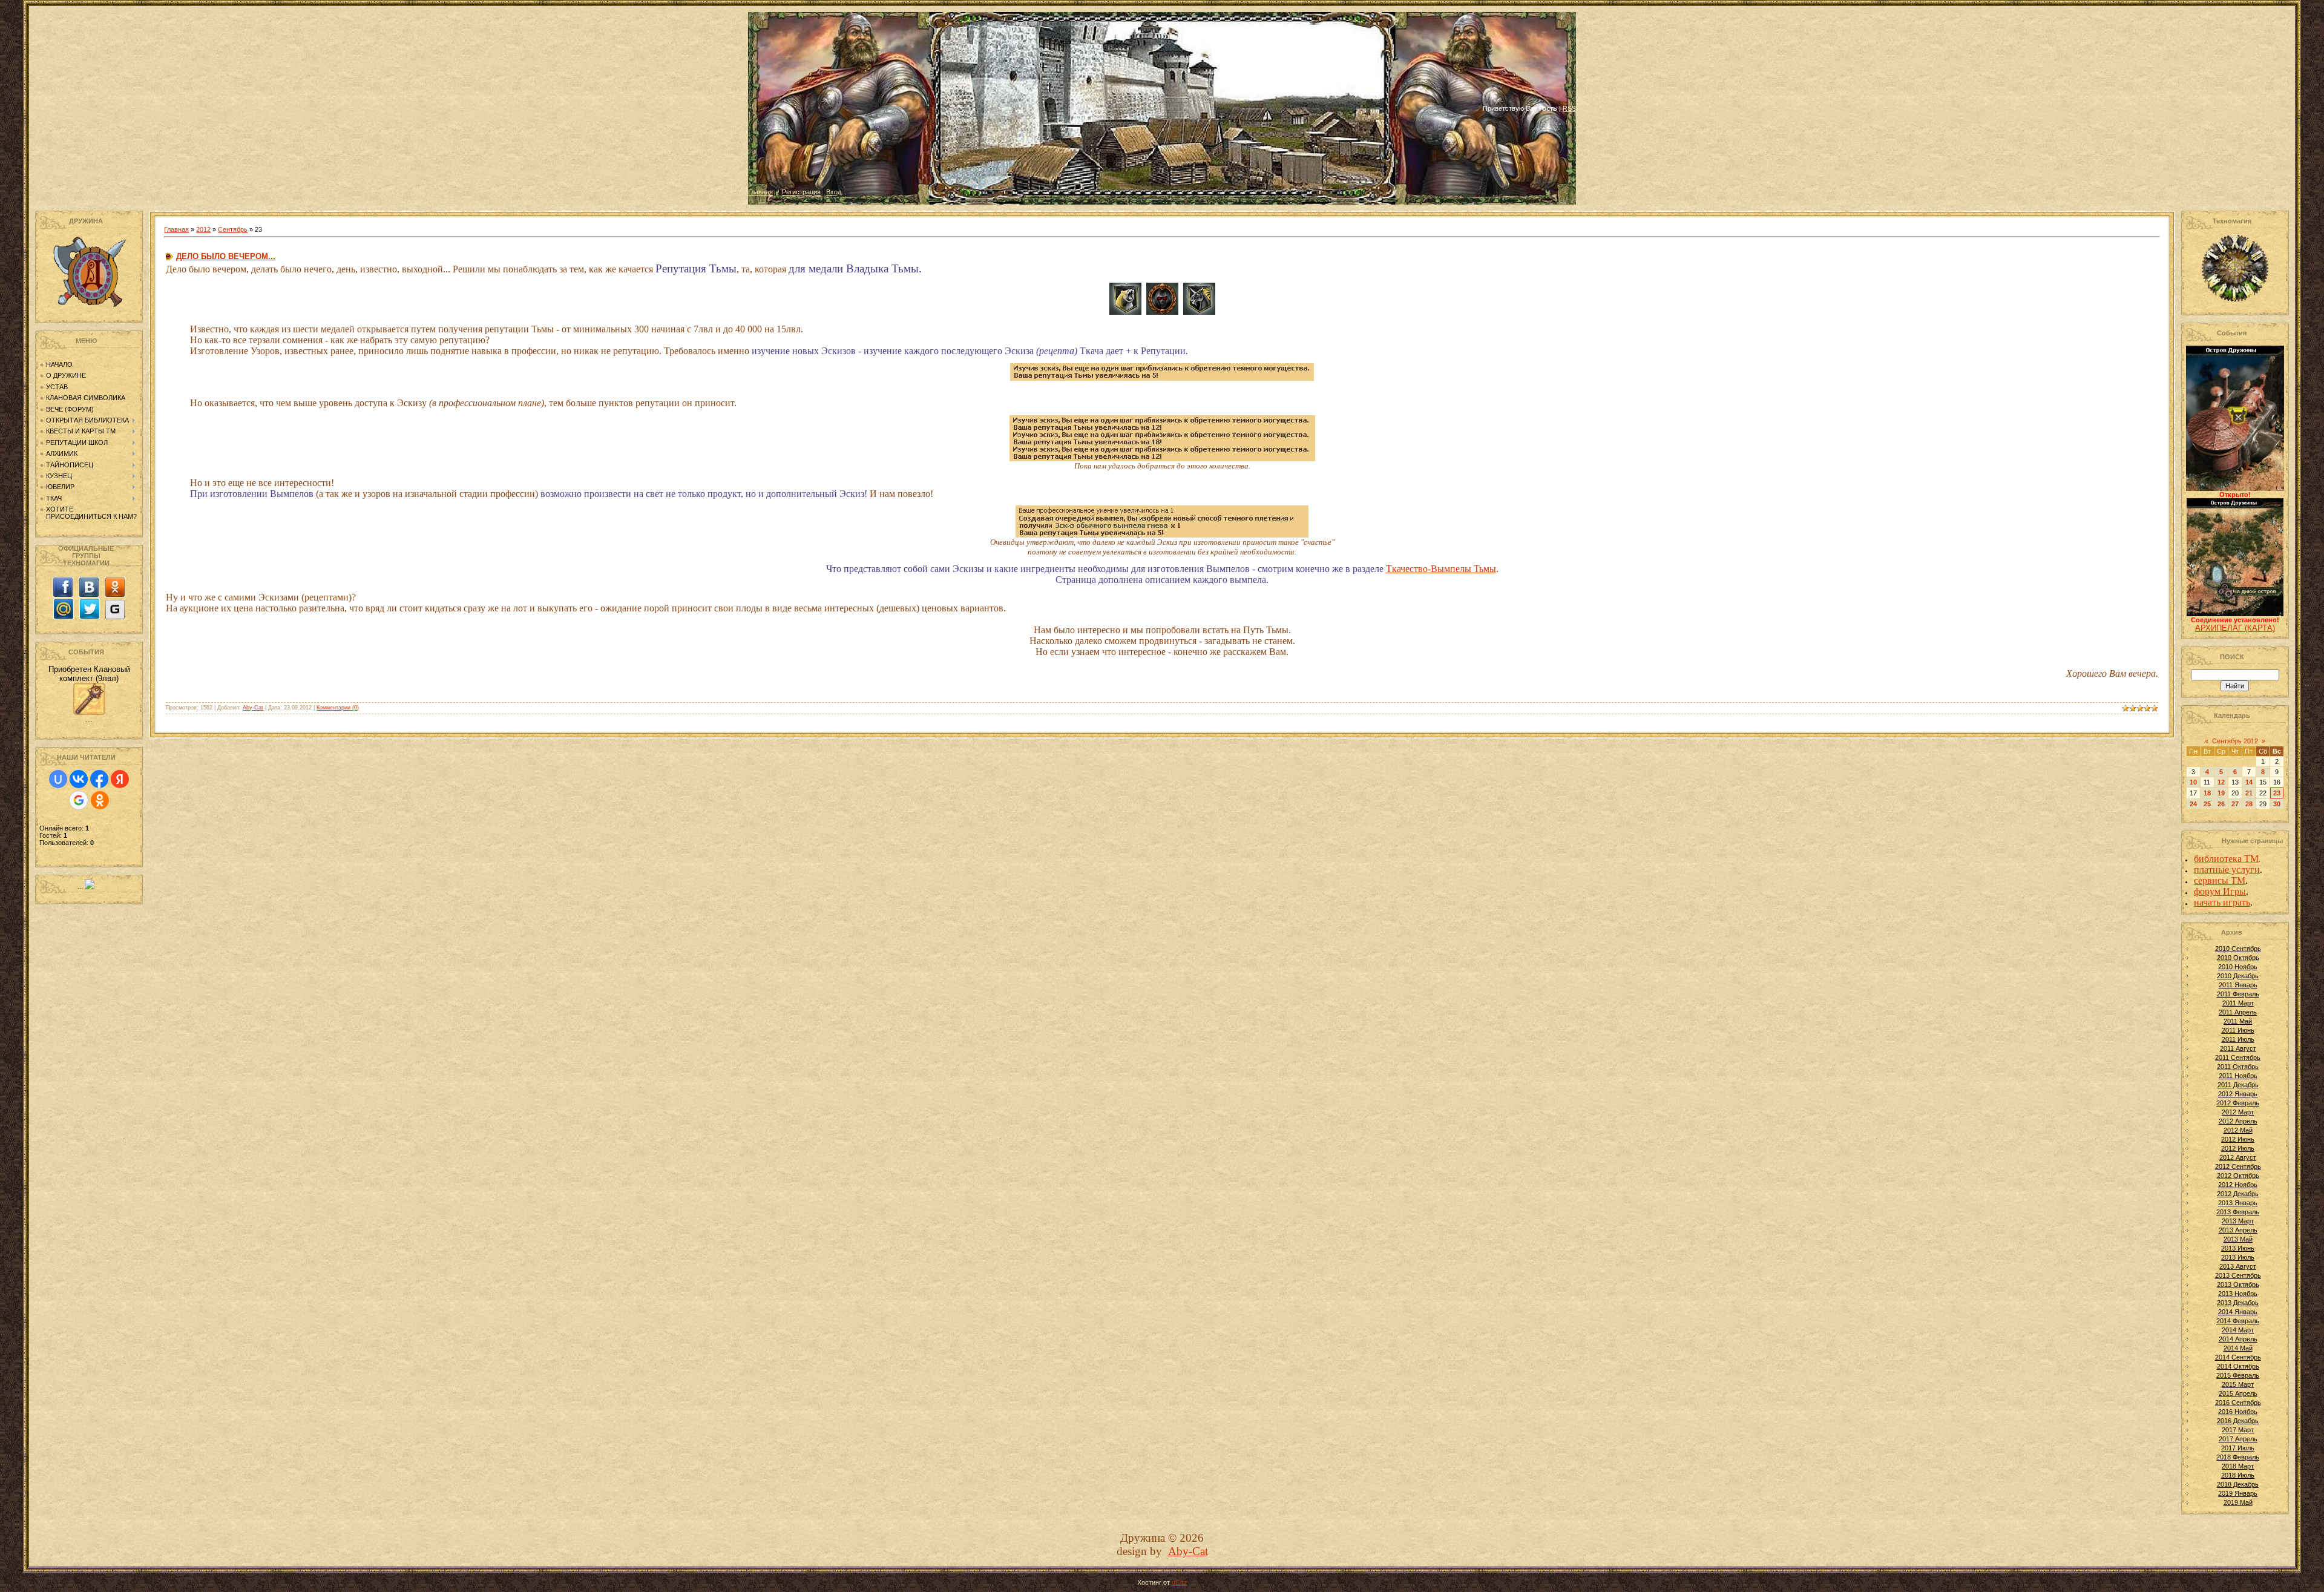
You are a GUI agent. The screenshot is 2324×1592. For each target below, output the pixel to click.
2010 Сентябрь (2238, 949)
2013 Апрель (2238, 1230)
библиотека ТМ (2226, 859)
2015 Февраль (2238, 1375)
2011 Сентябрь (2238, 1057)
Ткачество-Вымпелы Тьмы (1441, 569)
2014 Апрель (2238, 1339)
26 (2221, 804)
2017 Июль (2238, 1448)
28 (2249, 804)
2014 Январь (2238, 1312)
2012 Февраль (2238, 1103)
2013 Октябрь (2238, 1284)
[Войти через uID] (58, 779)
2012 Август (2238, 1157)
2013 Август (2238, 1266)
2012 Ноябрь (2238, 1185)
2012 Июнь (2238, 1139)
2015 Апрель (2238, 1393)
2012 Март (2238, 1112)
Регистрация (801, 192)
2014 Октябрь (2238, 1366)
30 (2277, 804)
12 (2221, 782)
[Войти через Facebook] (99, 779)
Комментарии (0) (338, 708)
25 (2207, 804)
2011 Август (2238, 1048)
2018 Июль (2238, 1475)
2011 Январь (2238, 985)
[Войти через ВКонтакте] (79, 779)
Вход (834, 192)
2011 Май (2238, 1021)
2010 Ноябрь (2238, 967)
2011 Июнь (2238, 1030)
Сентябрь (233, 229)
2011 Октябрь (2238, 1067)
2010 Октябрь (2238, 958)
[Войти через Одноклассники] (100, 800)
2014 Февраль (2238, 1321)
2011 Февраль (2238, 994)
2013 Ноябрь (2238, 1294)
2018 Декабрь (2238, 1484)
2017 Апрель (2238, 1439)
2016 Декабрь (2238, 1421)
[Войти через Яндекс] (120, 779)
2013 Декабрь (2238, 1303)
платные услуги (2227, 870)
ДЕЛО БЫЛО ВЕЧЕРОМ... (226, 256)
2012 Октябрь (2238, 1176)
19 (2221, 793)
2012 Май (2238, 1130)
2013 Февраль (2238, 1212)
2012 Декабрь (2238, 1194)
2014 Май (2238, 1348)
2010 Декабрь (2238, 976)
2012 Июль (2238, 1148)
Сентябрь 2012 (2235, 741)
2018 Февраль (2238, 1457)
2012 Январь (2238, 1094)
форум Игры (2220, 891)
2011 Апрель (2238, 1012)
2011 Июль (2238, 1039)
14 (2249, 782)
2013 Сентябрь (2238, 1275)
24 (2193, 804)
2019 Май (2238, 1502)
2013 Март (2238, 1221)
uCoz (1180, 1582)
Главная (760, 192)
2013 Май (2238, 1239)
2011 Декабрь (2238, 1085)
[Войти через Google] (79, 800)
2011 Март (2238, 1003)
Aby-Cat (253, 708)
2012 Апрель (2238, 1121)
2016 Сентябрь (2238, 1403)
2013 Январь (2238, 1203)
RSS (1569, 108)
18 (2207, 793)
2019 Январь (2238, 1493)
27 (2235, 804)
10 (2193, 782)
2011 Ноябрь (2238, 1076)
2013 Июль (2238, 1257)
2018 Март (2238, 1466)
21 (2249, 793)
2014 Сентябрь (2238, 1357)
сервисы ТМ (2220, 880)
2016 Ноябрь (2238, 1412)
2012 (203, 229)
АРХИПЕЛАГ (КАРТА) (2235, 628)
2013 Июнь (2238, 1248)
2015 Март (2238, 1384)
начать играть (2222, 902)
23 (2277, 793)
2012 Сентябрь (2238, 1166)
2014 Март (2238, 1330)
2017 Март (2238, 1430)
